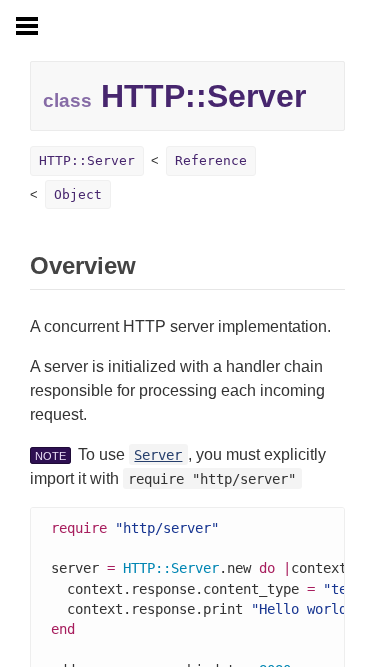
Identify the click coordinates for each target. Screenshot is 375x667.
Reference (211, 160)
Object (78, 194)
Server (158, 455)
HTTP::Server (87, 160)
